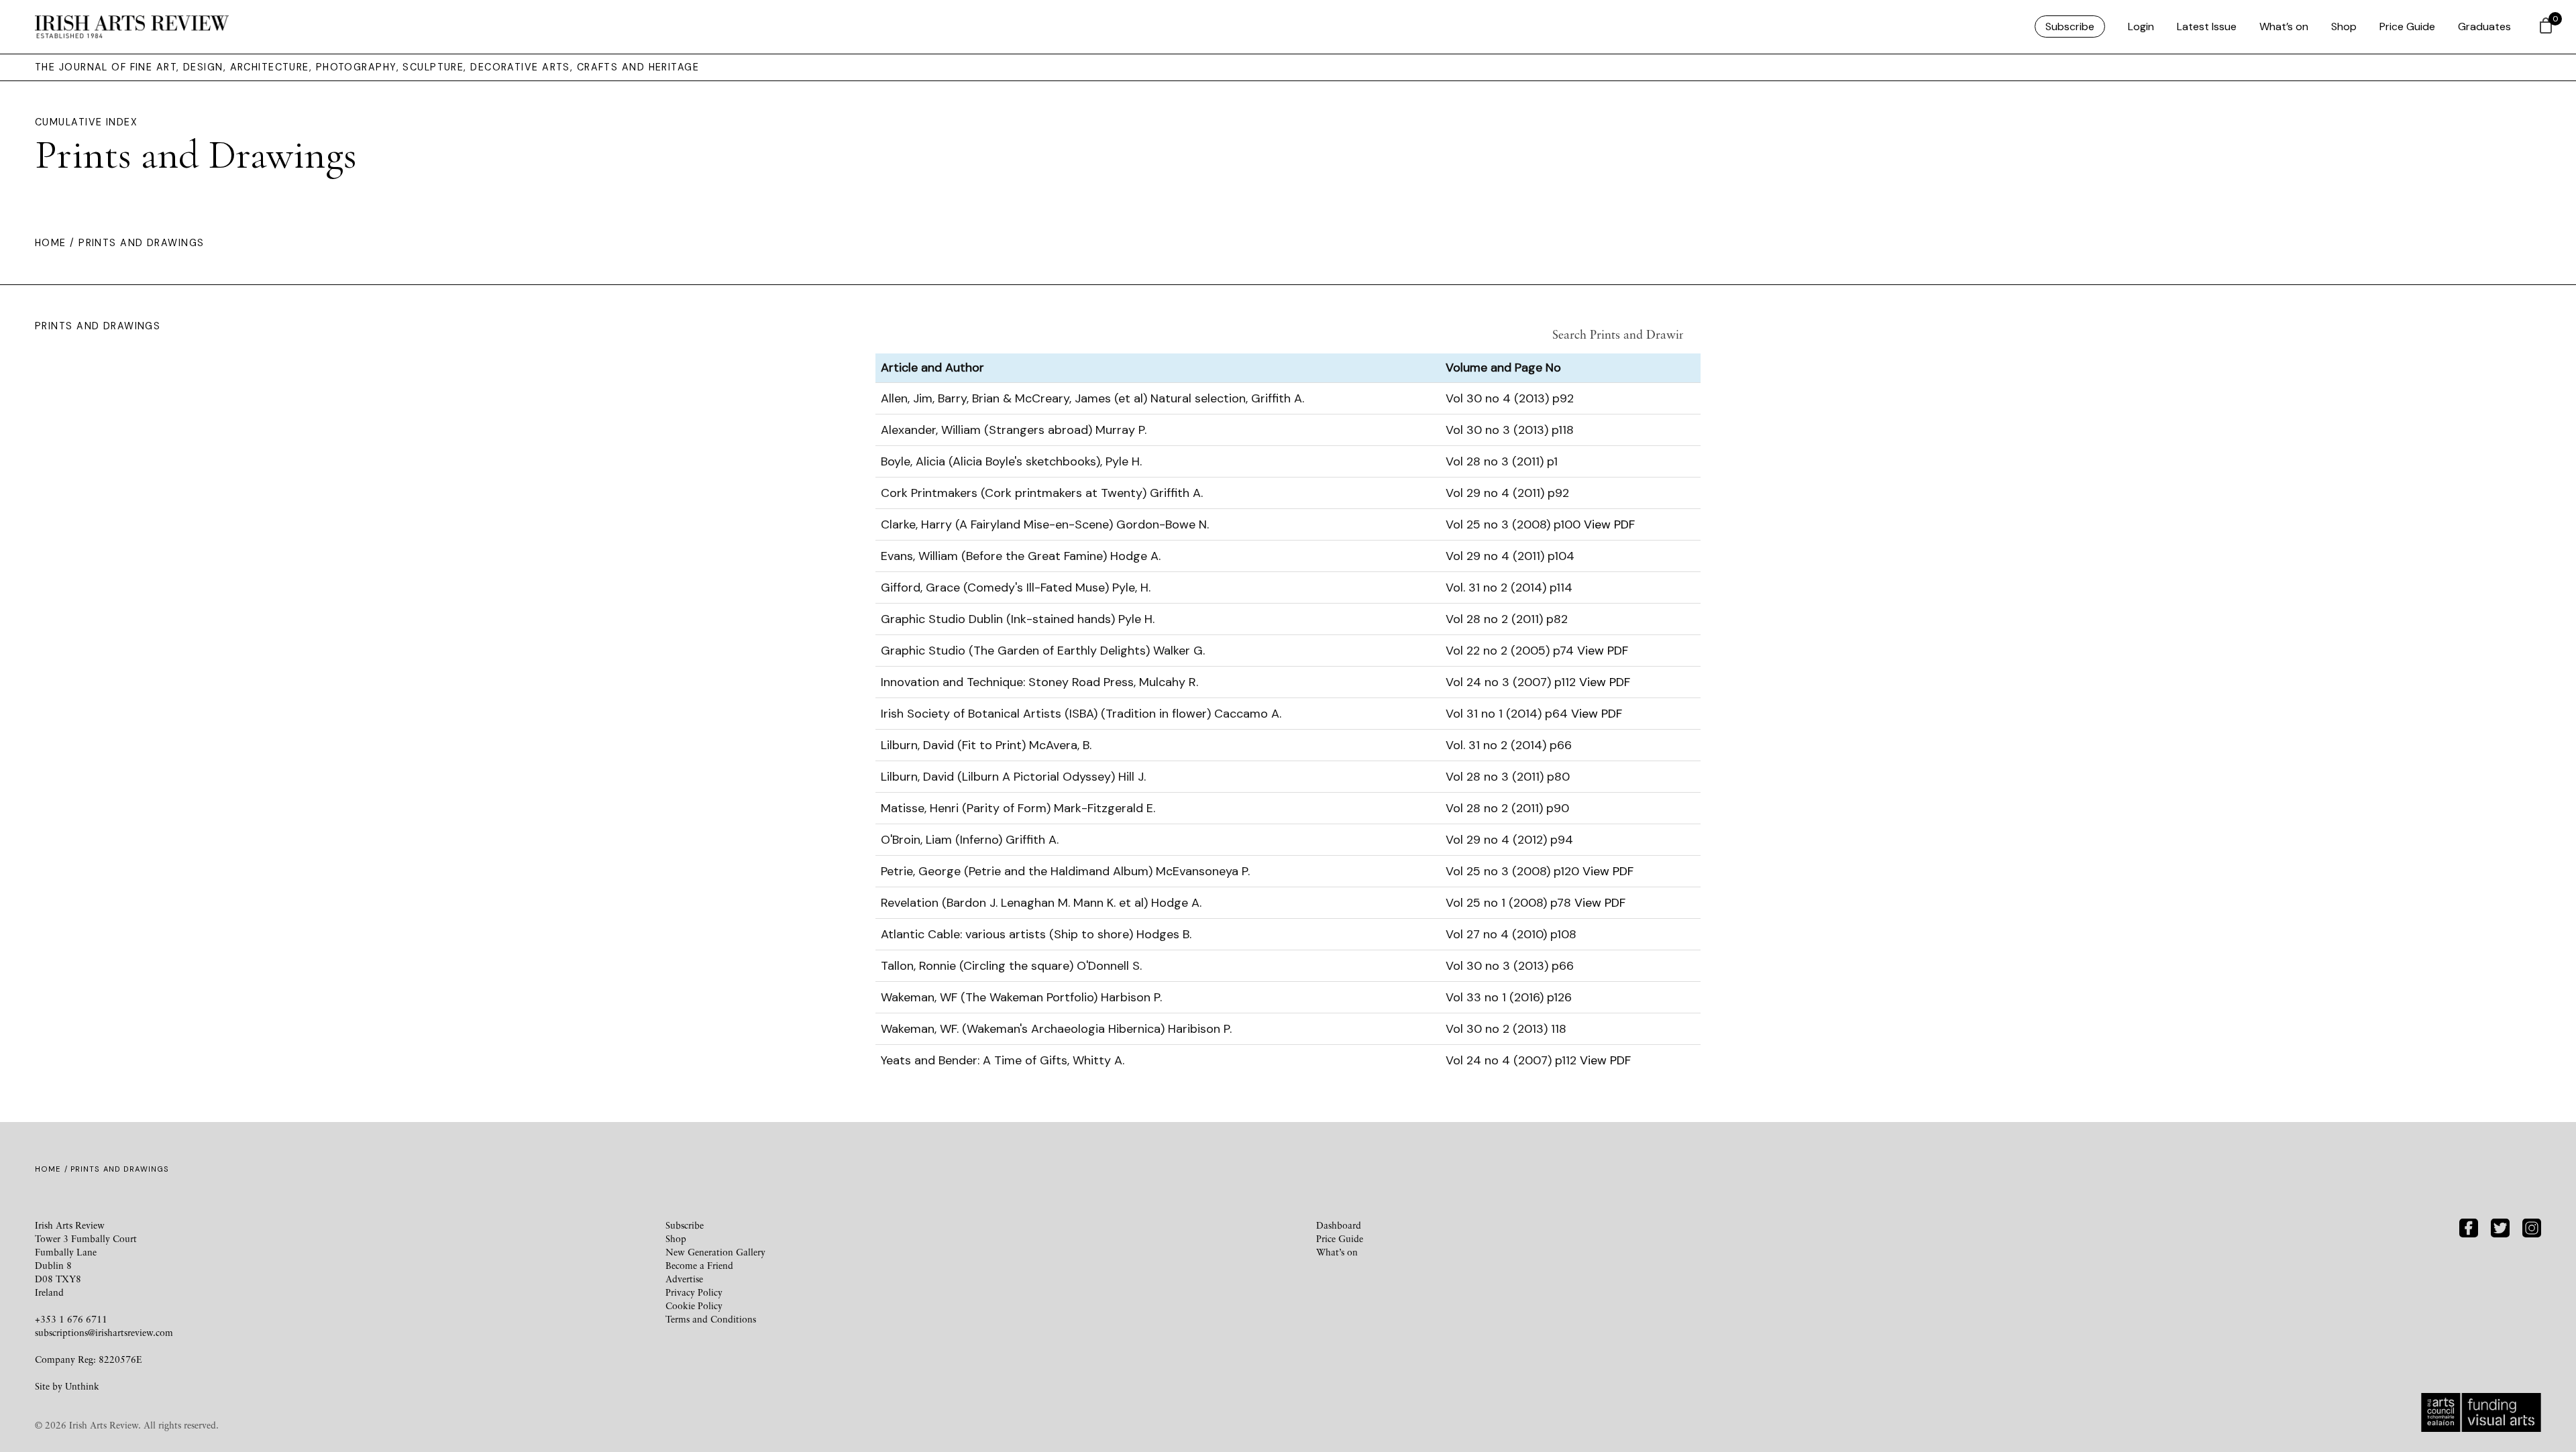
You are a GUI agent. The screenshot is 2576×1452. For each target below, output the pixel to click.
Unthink (82, 1386)
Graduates (2484, 26)
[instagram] (2532, 1226)
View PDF (1609, 524)
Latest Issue (2207, 26)
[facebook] (2469, 1226)
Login (2141, 26)
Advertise (684, 1279)
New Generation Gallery (715, 1252)
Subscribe (2070, 26)
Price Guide (2407, 26)
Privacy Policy (694, 1292)
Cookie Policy (694, 1305)
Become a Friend (699, 1265)
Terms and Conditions (711, 1319)
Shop (2344, 26)
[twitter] (2500, 1226)
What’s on (2284, 26)
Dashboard (1339, 1225)
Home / (57, 243)
